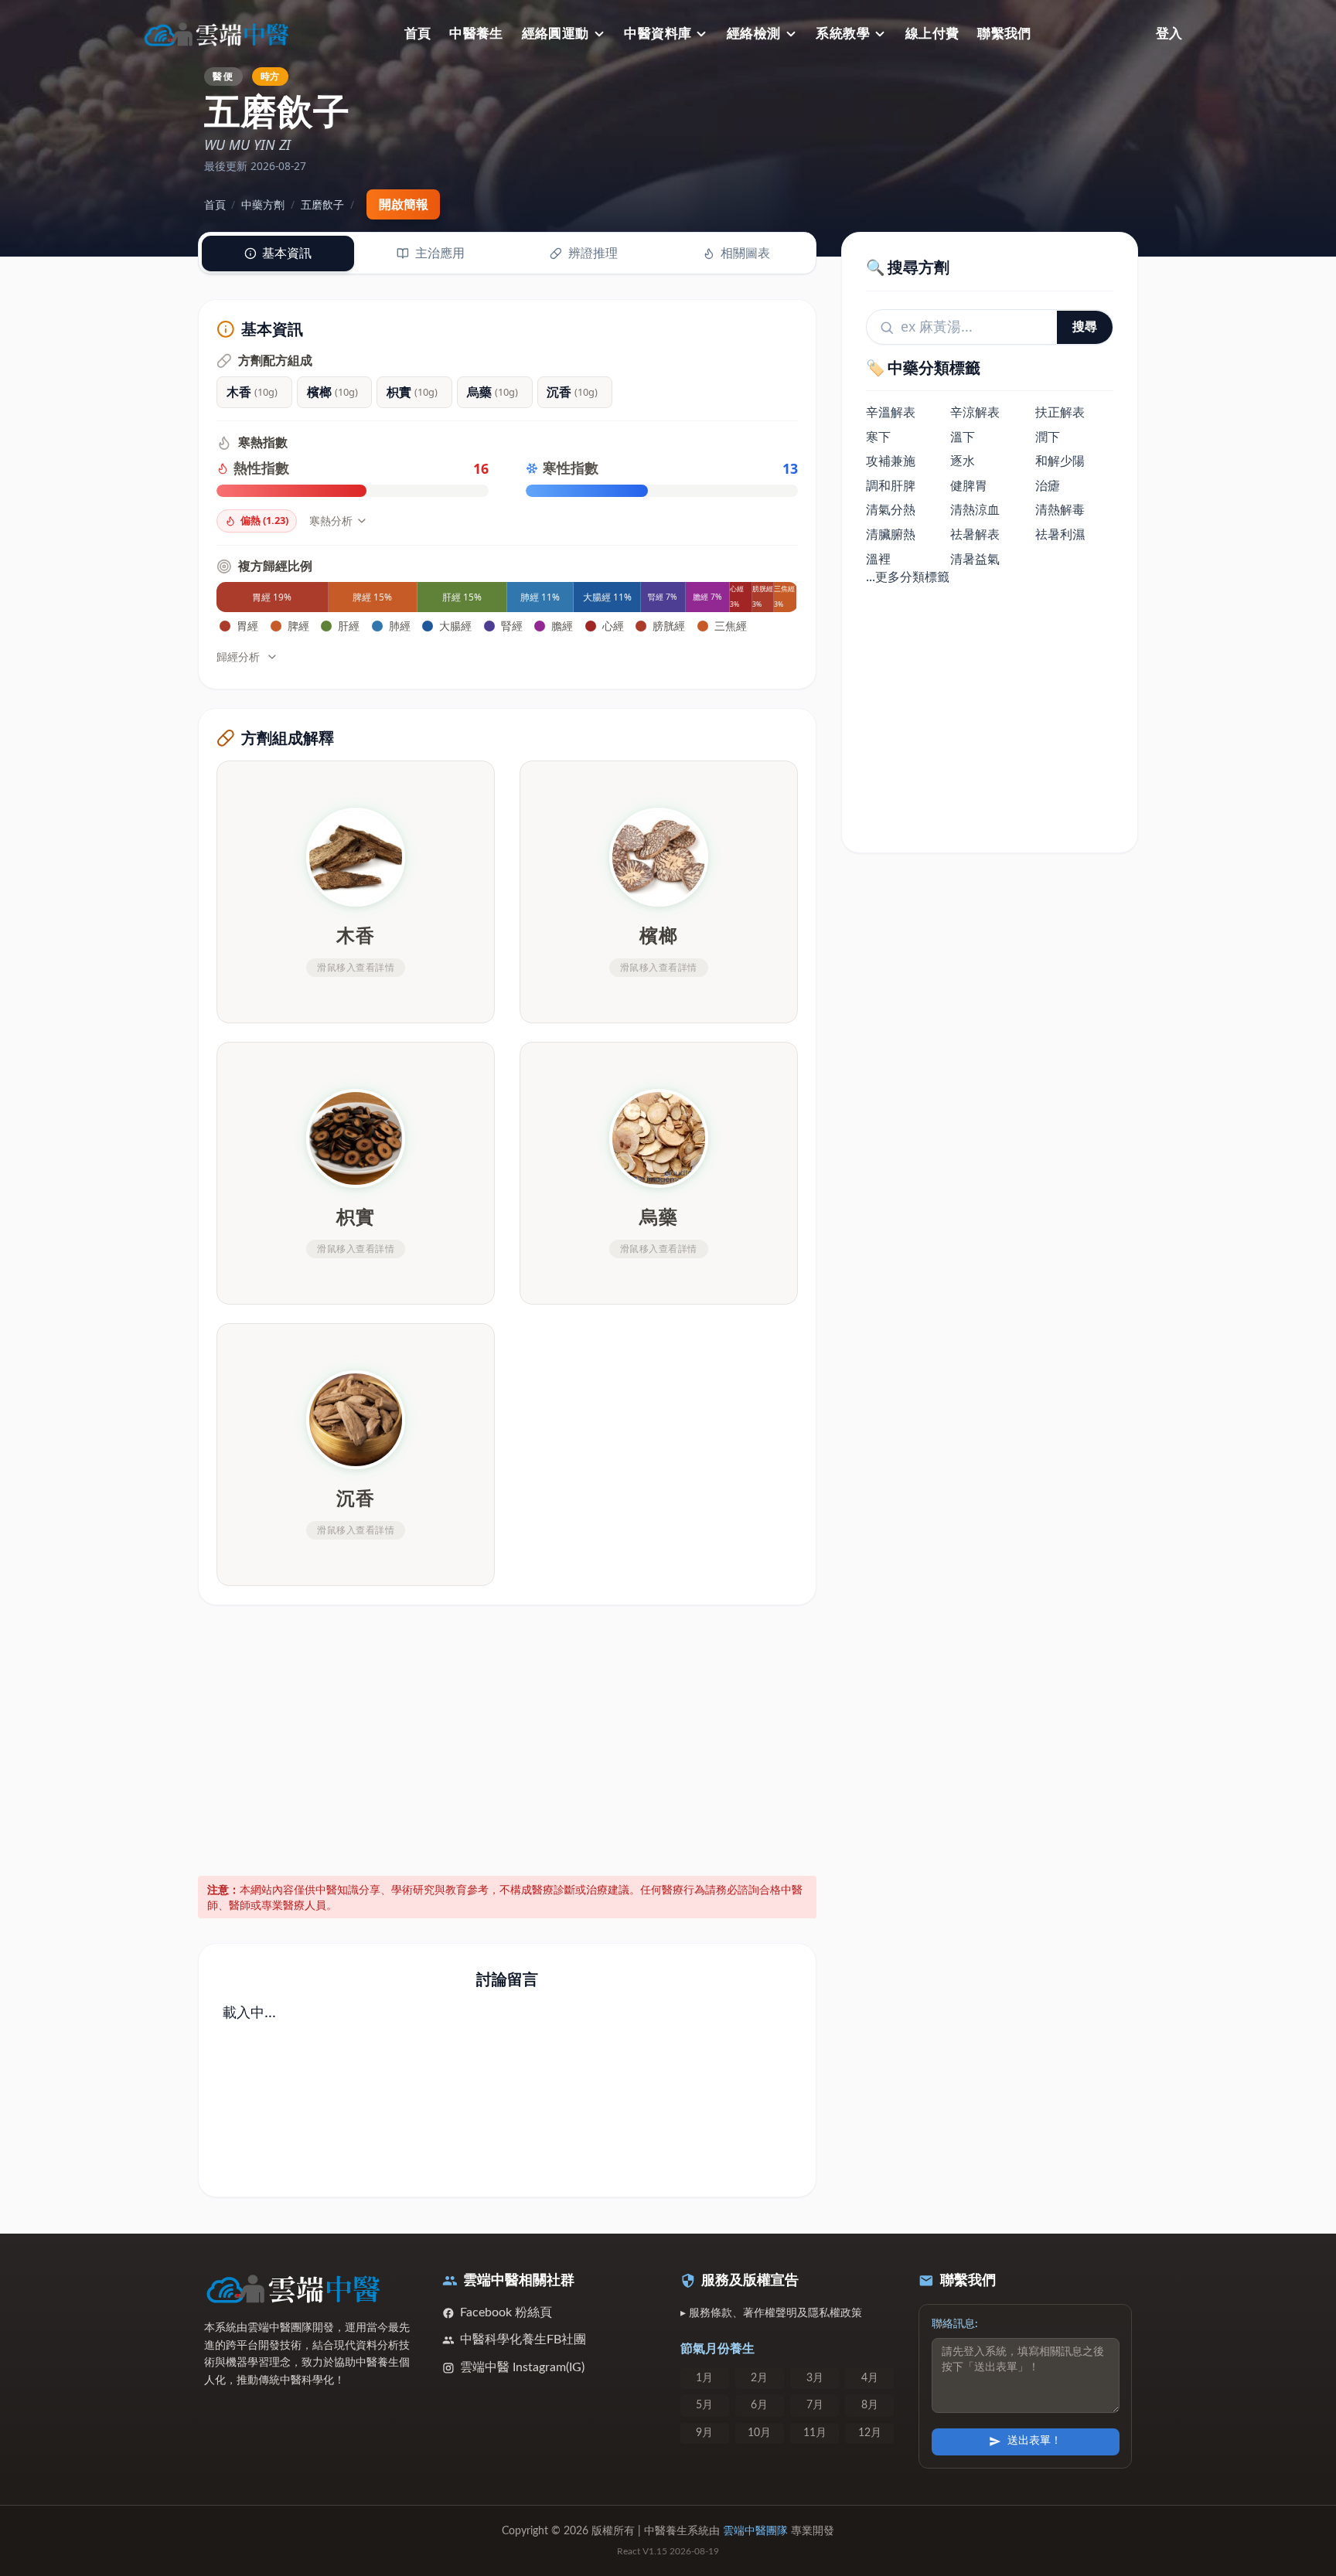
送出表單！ (1034, 2441)
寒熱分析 (331, 521)
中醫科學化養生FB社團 (523, 2339)
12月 (870, 2433)
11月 (815, 2433)
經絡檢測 (754, 34)
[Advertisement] (508, 1737)
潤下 (1048, 437)
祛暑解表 (975, 535)
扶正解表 (1060, 413)
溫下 (963, 437)
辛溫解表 (891, 413)
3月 (815, 2378)
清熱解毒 (1060, 510)
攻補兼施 (891, 461)
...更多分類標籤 (908, 577)
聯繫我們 (1004, 34)
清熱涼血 (975, 510)
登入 (1169, 34)
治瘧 (1048, 485)
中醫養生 (476, 34)
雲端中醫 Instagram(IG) (522, 2367)
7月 (815, 2405)
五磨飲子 (322, 204)
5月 (704, 2405)
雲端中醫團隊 (755, 2531)
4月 (870, 2378)
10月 (759, 2433)
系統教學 (843, 34)
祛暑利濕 (1060, 535)
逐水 (963, 461)
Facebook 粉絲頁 (506, 2312)
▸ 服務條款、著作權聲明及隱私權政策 (771, 2313)
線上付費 (932, 34)
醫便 (223, 76)
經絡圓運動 (556, 34)
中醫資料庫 (658, 34)
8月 (870, 2405)
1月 (704, 2378)
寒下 (878, 437)
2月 (759, 2378)
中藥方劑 (263, 204)
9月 (704, 2433)
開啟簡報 (404, 204)
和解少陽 (1060, 461)
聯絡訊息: (955, 2324)
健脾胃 (969, 485)
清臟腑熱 (891, 535)
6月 (759, 2405)
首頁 (418, 34)
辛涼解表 (975, 413)
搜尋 (1085, 327)
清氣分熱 (891, 510)
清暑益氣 (975, 559)
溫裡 (878, 559)
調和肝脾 (891, 485)
